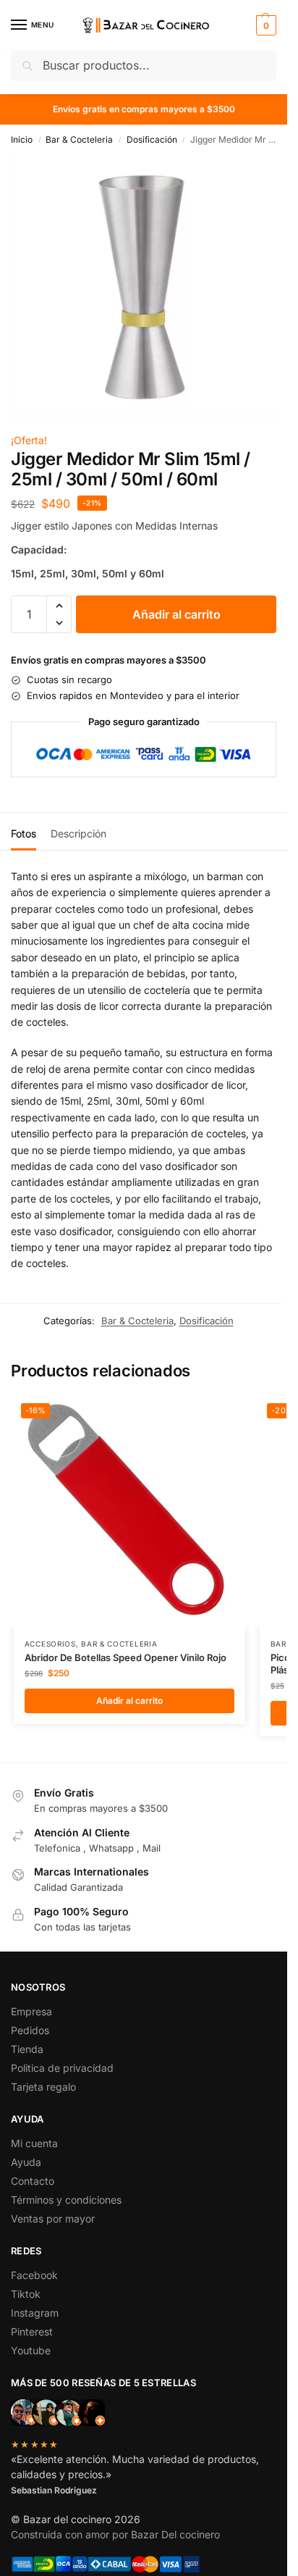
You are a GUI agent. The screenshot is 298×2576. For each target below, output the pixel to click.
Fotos (24, 833)
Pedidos (30, 2030)
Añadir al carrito (176, 614)
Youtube (31, 2350)
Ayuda (26, 2162)
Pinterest (32, 2332)
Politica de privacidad (62, 2068)
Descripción (78, 833)
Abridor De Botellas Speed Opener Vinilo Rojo (125, 1657)
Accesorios (50, 1644)
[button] (264, 25)
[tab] (24, 832)
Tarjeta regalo (43, 2087)
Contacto (33, 2181)
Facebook (34, 2275)
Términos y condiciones (66, 2200)
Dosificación (152, 139)
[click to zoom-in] (144, 288)
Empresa (31, 2011)
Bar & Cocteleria (79, 139)
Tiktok (26, 2294)
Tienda (27, 2049)
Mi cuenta (34, 2143)
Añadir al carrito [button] (129, 1701)
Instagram (35, 2313)
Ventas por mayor (53, 2219)
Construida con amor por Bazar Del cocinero (115, 2534)
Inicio (22, 139)
